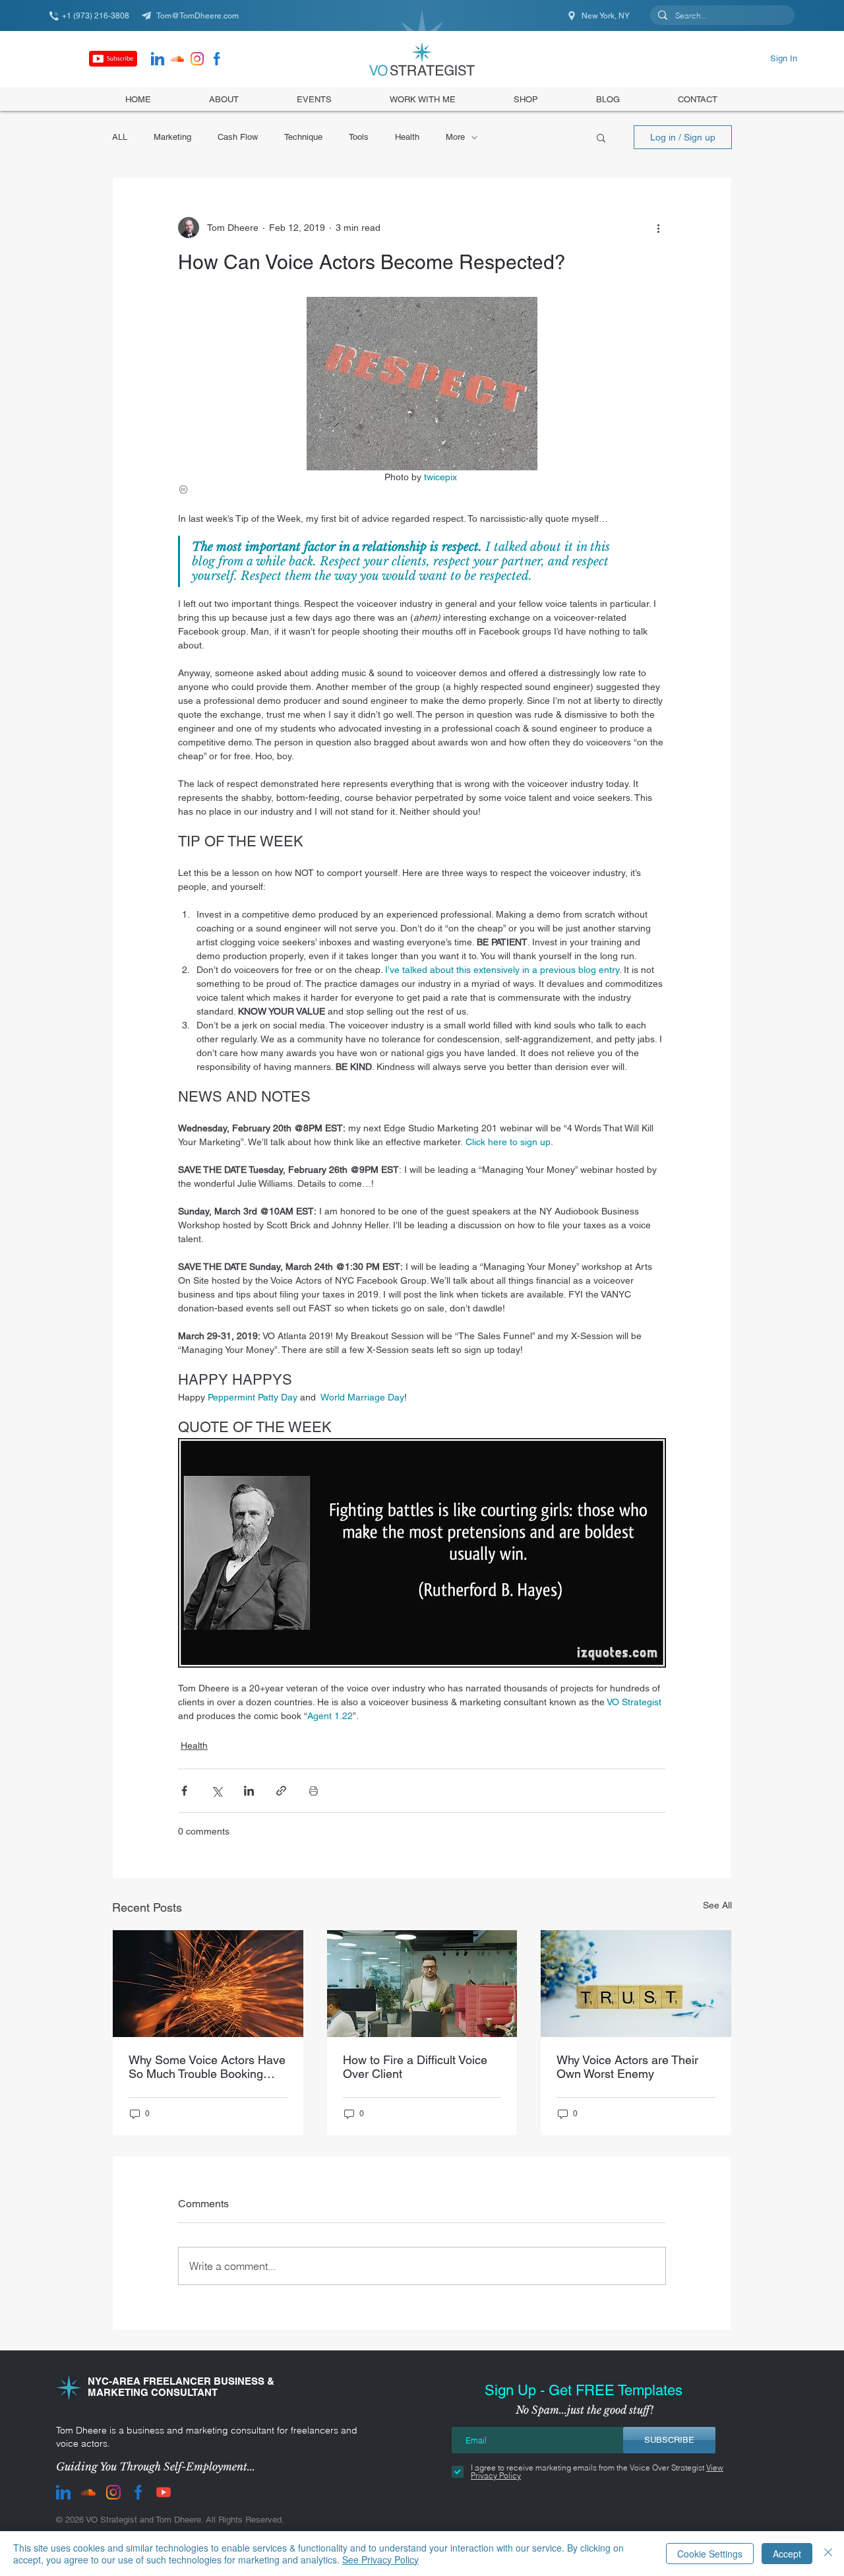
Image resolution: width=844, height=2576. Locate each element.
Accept (787, 2554)
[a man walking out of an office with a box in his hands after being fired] (422, 1984)
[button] (526, 99)
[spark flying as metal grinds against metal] (208, 1984)
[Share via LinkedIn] (249, 1791)
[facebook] (217, 59)
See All (717, 1905)
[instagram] (197, 59)
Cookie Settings (710, 2554)
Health (407, 137)
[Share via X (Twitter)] (217, 1791)
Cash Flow (238, 137)
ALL (120, 137)
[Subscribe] (113, 59)
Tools (359, 137)
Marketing (172, 137)
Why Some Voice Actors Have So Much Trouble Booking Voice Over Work (207, 2067)
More (455, 137)
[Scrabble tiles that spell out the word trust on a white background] (636, 1984)
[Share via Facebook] (184, 1791)
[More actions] (658, 228)
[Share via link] (281, 1791)
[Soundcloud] (177, 59)
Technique (303, 137)
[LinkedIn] (158, 59)
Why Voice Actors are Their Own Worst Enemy (627, 2067)
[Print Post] (314, 1791)
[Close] (828, 2554)
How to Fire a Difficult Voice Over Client (415, 2067)
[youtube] (164, 2492)
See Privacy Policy (380, 2560)
